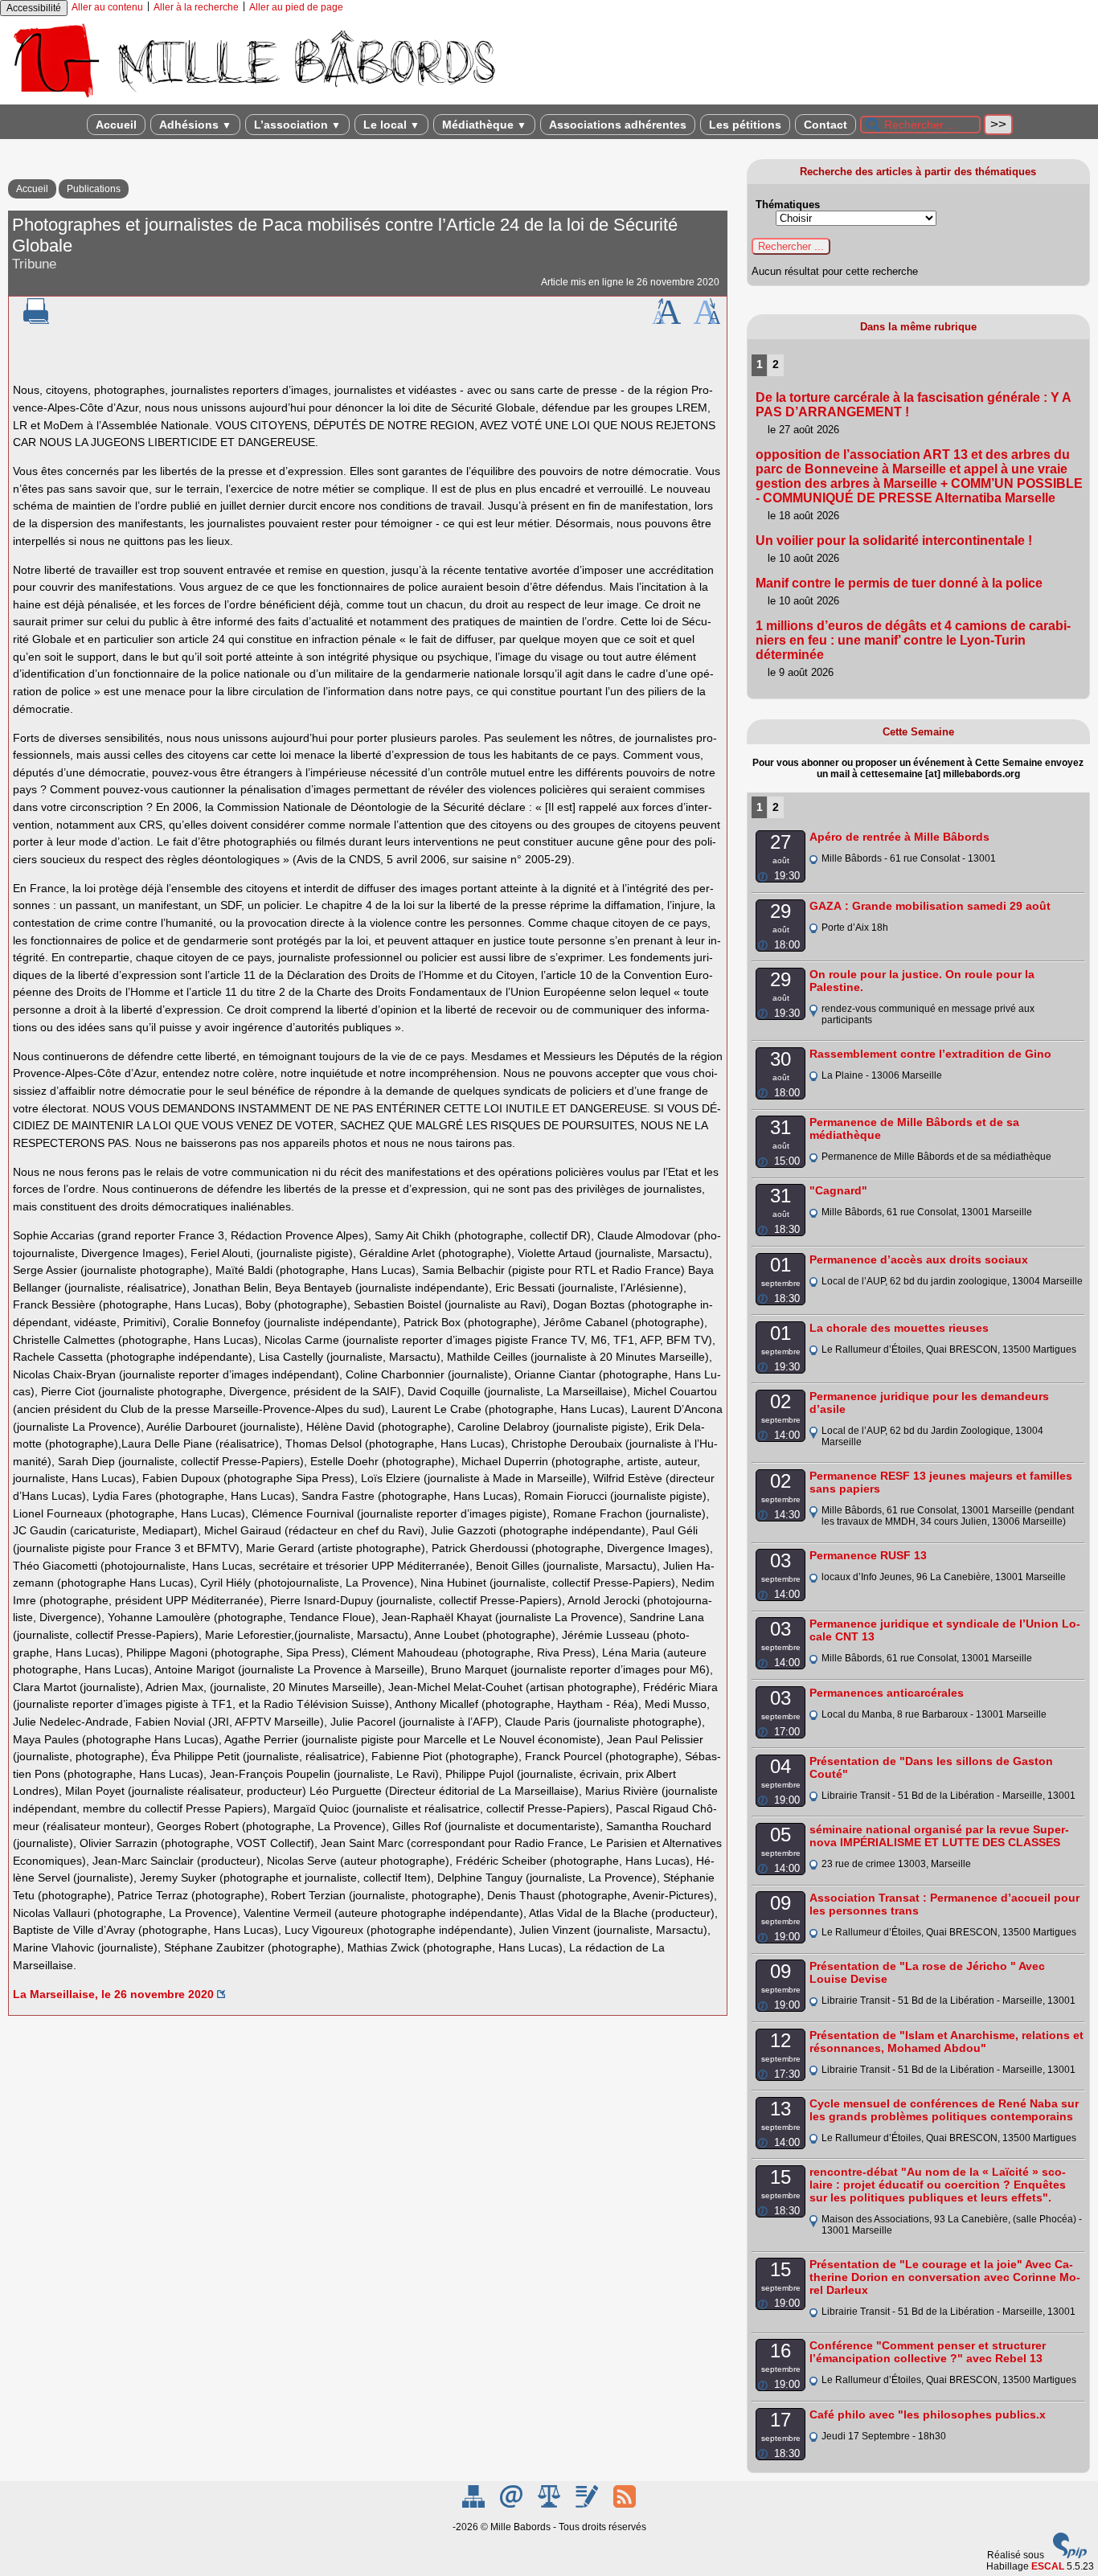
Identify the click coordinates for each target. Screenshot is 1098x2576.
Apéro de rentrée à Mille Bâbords (899, 837)
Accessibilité (34, 8)
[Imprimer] (36, 321)
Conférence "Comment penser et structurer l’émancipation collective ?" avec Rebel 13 (928, 2352)
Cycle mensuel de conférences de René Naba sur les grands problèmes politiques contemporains (944, 2110)
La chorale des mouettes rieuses (899, 1328)
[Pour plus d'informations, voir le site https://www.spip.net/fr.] (1070, 2555)
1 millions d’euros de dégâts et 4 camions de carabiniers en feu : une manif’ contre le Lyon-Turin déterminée (913, 640)
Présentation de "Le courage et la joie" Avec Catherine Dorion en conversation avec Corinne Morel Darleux (945, 2277)
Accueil (116, 125)
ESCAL (1048, 2566)
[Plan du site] (475, 2504)
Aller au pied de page (296, 7)
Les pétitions (745, 125)
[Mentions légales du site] (550, 2504)
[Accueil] (253, 99)
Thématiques (788, 205)
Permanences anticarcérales (887, 1693)
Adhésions (195, 125)
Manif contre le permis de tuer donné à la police (899, 583)
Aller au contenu (107, 7)
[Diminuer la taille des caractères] (707, 321)
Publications (94, 189)
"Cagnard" (838, 1190)
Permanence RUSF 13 (868, 1555)
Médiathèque (484, 125)
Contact (826, 125)
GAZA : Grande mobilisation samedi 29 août (930, 906)
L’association (297, 125)
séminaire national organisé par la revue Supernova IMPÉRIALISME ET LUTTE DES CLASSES (939, 1836)
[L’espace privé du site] (588, 2504)
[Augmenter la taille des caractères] (666, 321)
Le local (391, 125)
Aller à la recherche (196, 7)
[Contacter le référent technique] (512, 2504)
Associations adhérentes (618, 125)
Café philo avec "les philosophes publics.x (928, 2414)
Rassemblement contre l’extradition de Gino (930, 1054)
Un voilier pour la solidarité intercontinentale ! (894, 541)
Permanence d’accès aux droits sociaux (919, 1259)
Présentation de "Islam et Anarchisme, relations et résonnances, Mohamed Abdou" (946, 2042)
